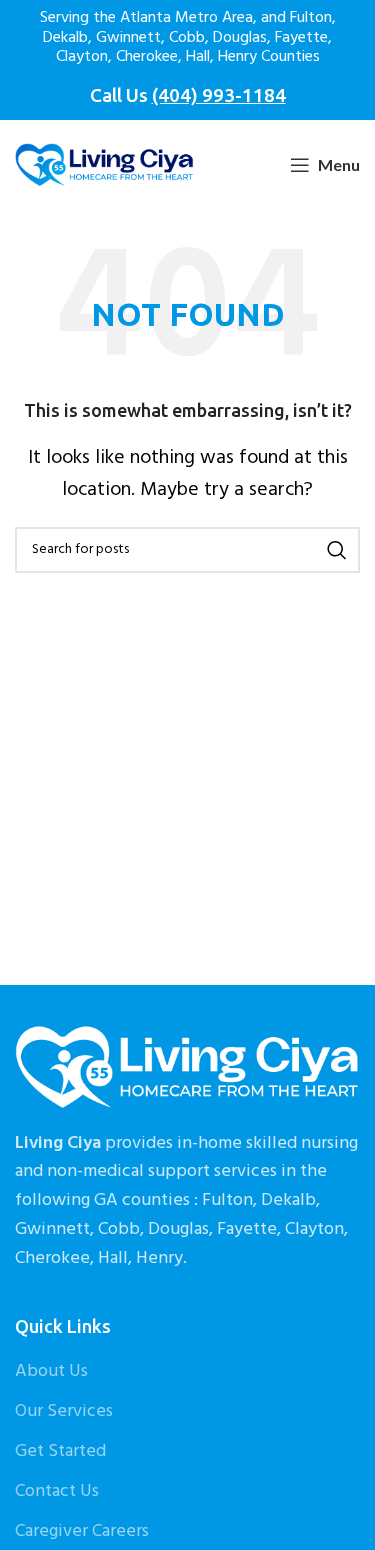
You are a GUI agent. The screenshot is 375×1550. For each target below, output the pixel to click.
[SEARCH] (337, 550)
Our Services (64, 1411)
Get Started (60, 1451)
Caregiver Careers (82, 1531)
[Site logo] (104, 165)
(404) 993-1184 (219, 95)
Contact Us (57, 1491)
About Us (51, 1371)
